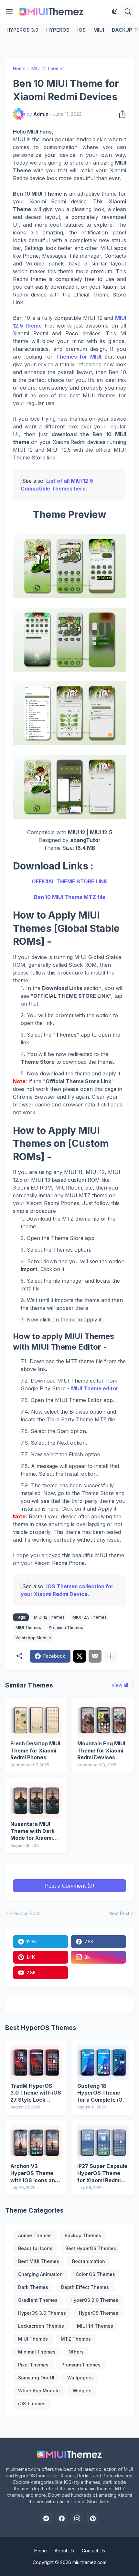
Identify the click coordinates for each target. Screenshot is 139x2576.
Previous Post (24, 1913)
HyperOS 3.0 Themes (42, 2313)
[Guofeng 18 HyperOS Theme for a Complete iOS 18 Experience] (103, 2063)
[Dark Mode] (114, 12)
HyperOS (58, 30)
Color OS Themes (95, 2274)
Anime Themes (35, 2235)
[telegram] (46, 2518)
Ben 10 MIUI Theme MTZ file (70, 897)
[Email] (95, 1656)
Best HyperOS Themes (91, 2248)
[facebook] (62, 2518)
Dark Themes (33, 2287)
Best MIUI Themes (39, 2261)
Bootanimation (89, 2261)
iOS (81, 30)
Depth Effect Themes (85, 2287)
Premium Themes (66, 1628)
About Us (64, 2551)
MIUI (99, 30)
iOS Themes (32, 2404)
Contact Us (93, 2551)
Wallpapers (80, 2378)
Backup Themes (83, 2235)
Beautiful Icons (35, 2248)
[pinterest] (93, 2518)
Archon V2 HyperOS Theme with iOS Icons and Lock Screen (34, 2173)
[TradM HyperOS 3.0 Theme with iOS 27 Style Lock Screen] (36, 2063)
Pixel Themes (33, 2365)
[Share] (120, 114)
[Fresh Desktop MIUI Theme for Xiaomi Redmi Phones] (36, 1720)
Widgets (82, 2391)
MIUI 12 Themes (48, 68)
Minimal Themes (37, 2352)
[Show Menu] (9, 12)
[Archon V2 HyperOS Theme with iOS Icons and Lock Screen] (36, 2143)
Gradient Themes (38, 2300)
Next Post (119, 1913)
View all (120, 1685)
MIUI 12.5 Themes (90, 1617)
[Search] (128, 12)
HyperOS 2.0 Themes (94, 2300)
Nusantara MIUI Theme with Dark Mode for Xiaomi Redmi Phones (32, 1831)
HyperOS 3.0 (22, 30)
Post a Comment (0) (70, 1886)
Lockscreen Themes (41, 2326)
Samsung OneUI (36, 2378)
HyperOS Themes (99, 2313)
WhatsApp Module (33, 1638)
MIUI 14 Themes (95, 2326)
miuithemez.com (89, 2562)
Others (76, 2352)
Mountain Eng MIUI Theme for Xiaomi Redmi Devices (101, 1750)
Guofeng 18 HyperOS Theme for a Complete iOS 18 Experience (102, 2093)
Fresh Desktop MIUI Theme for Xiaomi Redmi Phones (35, 1750)
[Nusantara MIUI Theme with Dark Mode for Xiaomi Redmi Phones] (36, 1801)
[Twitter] (80, 1656)
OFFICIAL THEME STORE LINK (69, 881)
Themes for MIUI (79, 357)
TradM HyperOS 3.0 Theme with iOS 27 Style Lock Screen (36, 2093)
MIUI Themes (28, 1628)
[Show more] (111, 1656)
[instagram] (77, 2518)
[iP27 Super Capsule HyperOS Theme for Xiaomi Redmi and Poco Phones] (103, 2143)
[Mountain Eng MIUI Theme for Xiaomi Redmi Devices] (103, 1720)
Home (19, 68)
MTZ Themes (76, 2339)
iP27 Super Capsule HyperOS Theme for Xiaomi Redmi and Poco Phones (102, 2173)
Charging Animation (40, 2274)
